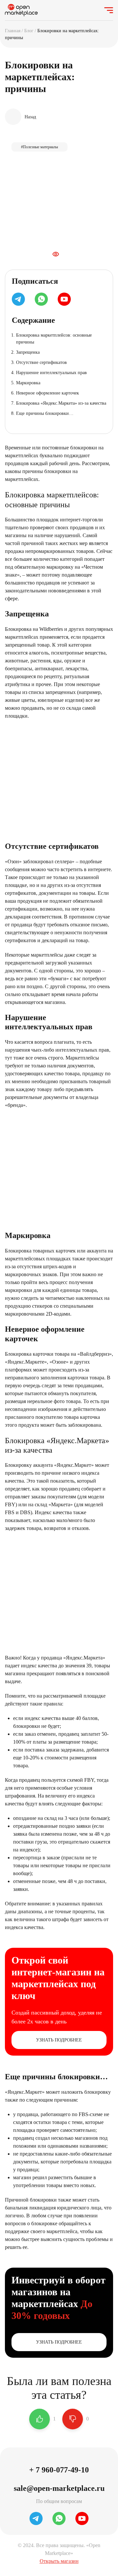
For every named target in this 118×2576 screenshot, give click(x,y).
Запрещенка (28, 352)
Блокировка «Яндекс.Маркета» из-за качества (61, 403)
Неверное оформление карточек (48, 393)
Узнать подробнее (59, 2040)
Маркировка (28, 383)
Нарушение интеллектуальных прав (51, 373)
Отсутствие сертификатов (41, 362)
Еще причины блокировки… (45, 413)
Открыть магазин (59, 2561)
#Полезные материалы (39, 147)
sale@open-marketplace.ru (59, 2488)
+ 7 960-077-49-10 (59, 2470)
